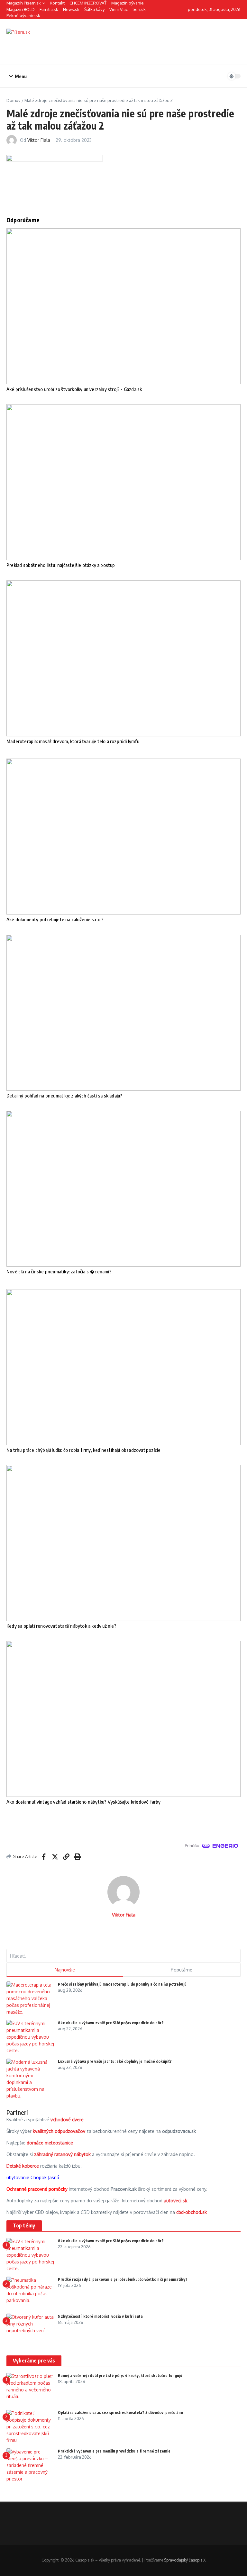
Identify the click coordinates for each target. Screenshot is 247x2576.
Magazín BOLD (21, 9)
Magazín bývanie (128, 3)
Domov (14, 100)
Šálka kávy (94, 9)
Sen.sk (139, 9)
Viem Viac (119, 9)
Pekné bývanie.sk (23, 15)
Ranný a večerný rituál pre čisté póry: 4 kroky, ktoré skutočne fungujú (120, 2376)
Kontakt (57, 3)
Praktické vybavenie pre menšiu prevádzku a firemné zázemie (114, 2451)
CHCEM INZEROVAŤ (88, 3)
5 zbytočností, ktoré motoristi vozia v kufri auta (100, 2316)
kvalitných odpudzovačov (59, 2131)
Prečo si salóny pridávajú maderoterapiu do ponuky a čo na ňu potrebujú (122, 1984)
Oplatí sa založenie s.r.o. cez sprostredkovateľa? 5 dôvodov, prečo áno (120, 2412)
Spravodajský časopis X (185, 2560)
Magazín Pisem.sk (24, 3)
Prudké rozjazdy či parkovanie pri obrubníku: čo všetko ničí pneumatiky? (123, 2279)
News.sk (71, 9)
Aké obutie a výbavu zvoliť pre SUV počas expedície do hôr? (111, 2023)
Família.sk (49, 9)
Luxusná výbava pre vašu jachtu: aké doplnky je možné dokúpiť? (115, 2061)
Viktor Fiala (39, 140)
